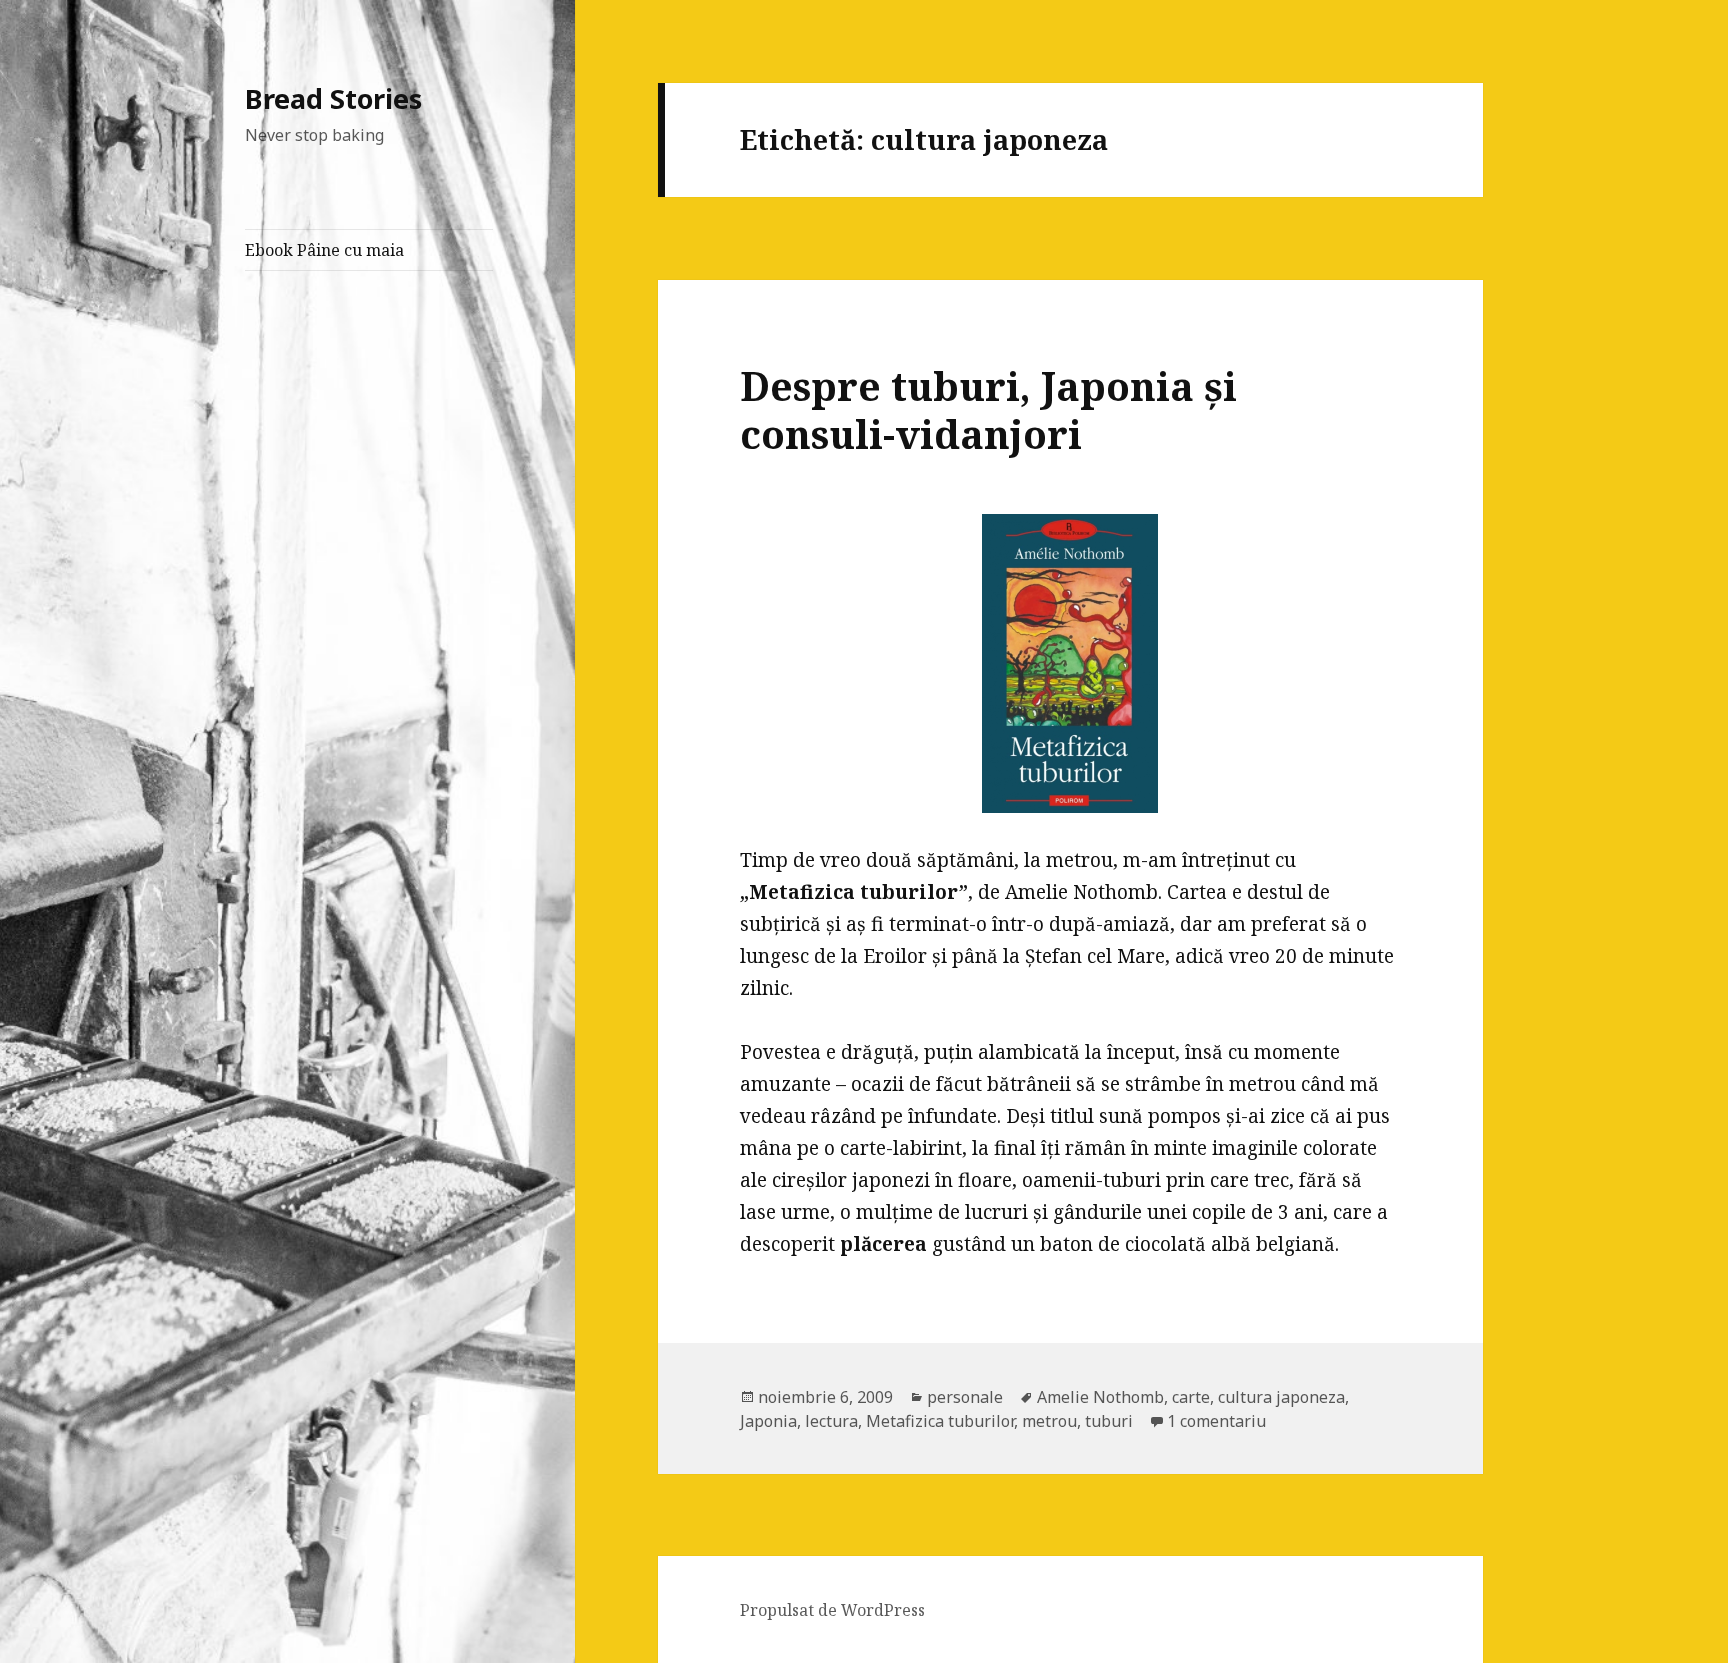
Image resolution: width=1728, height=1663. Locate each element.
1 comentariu (1216, 1421)
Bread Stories (333, 98)
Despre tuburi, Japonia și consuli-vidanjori (988, 409)
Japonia (768, 1421)
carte (1191, 1397)
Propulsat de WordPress (832, 1610)
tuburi (1109, 1421)
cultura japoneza (1281, 1397)
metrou (1049, 1421)
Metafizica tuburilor (940, 1421)
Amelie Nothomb (1100, 1397)
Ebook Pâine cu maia (324, 250)
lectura (831, 1421)
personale (965, 1397)
